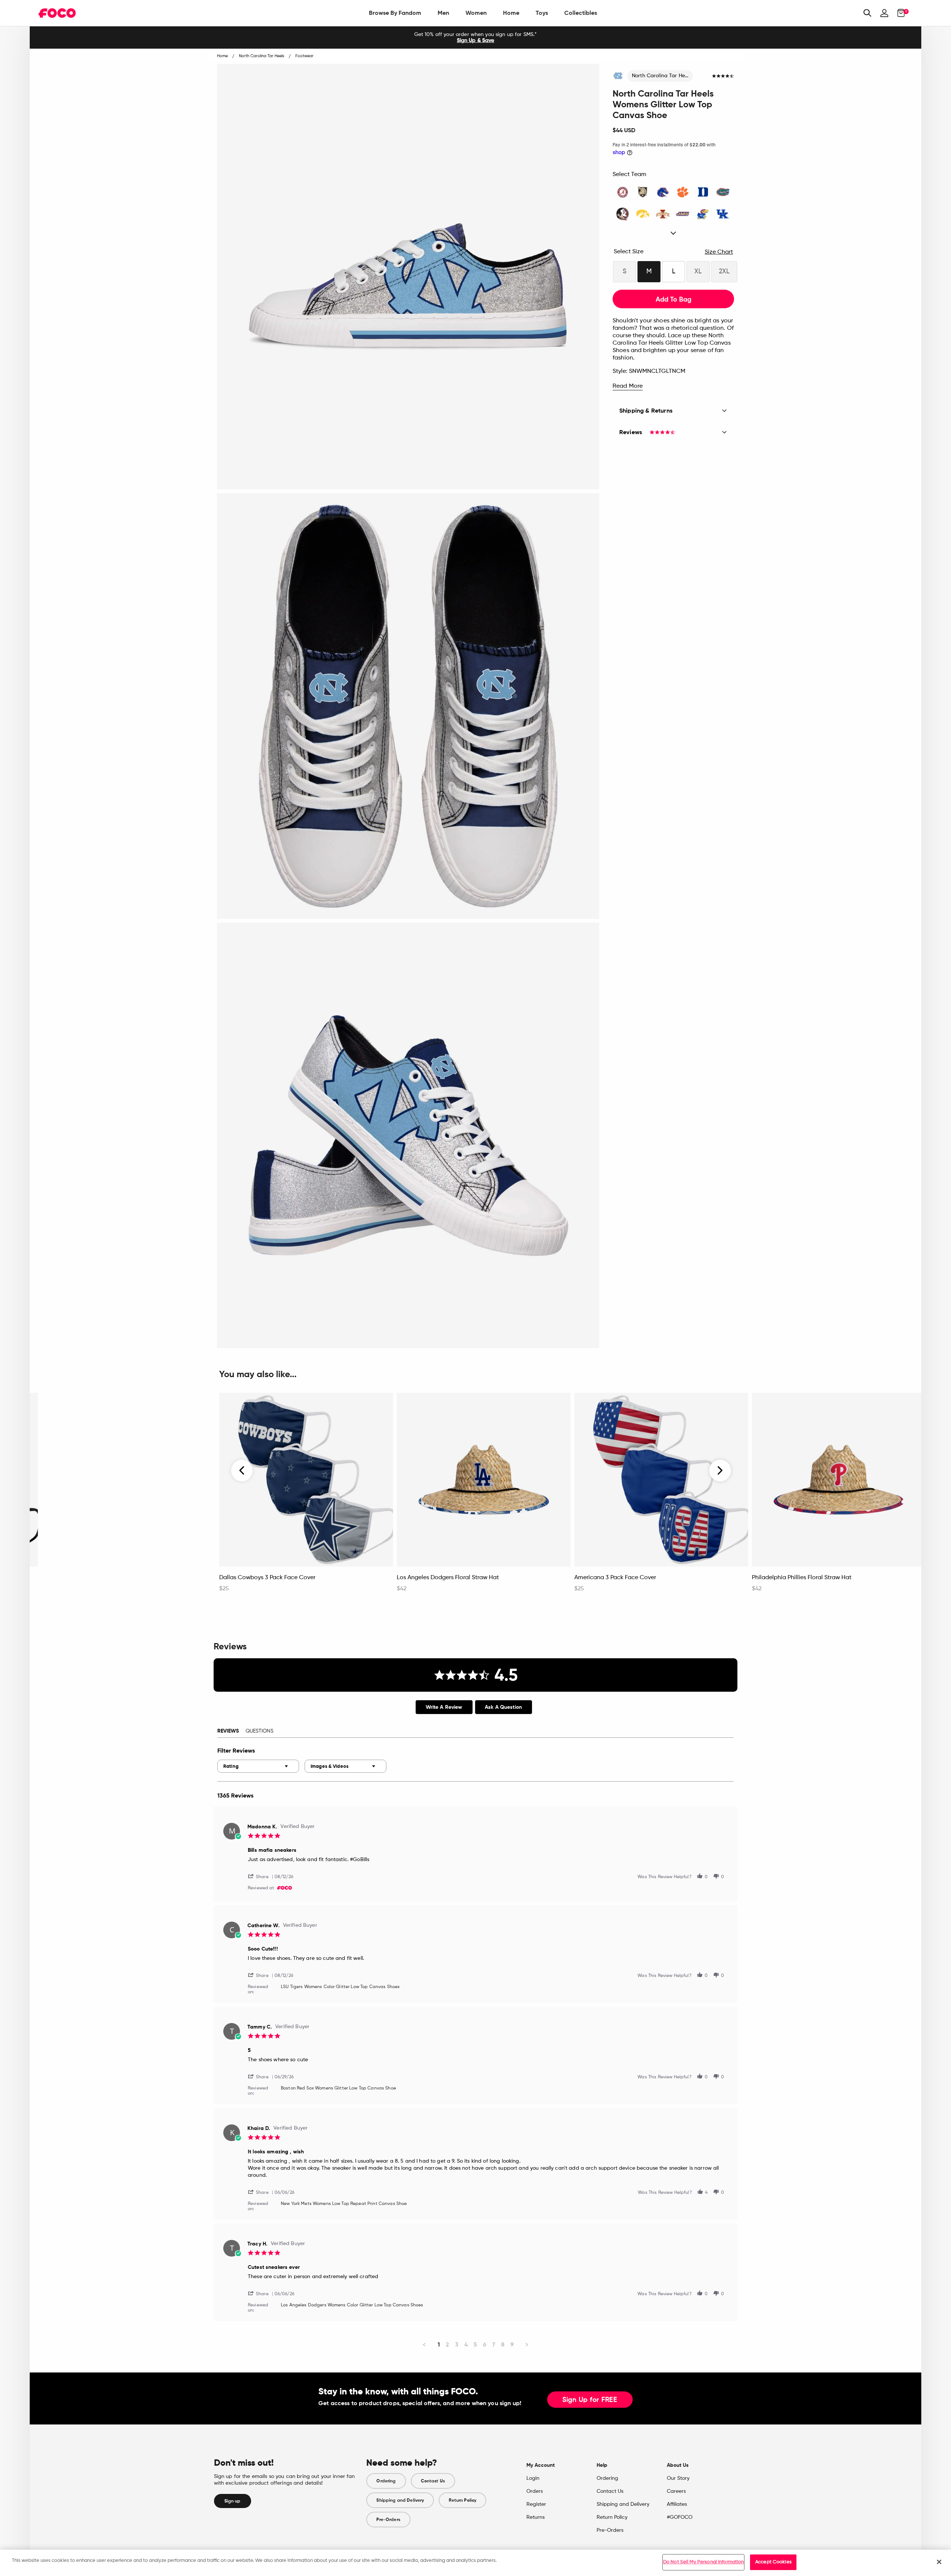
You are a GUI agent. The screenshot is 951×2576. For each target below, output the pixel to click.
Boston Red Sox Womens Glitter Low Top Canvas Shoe (338, 2088)
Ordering (386, 2481)
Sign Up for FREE (590, 2400)
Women (476, 13)
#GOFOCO (680, 2517)
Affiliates (677, 2504)
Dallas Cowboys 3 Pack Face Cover (267, 1578)
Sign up (233, 2501)
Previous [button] (242, 1471)
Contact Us (433, 2481)
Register (536, 2504)
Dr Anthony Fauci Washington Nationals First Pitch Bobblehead (110, 1581)
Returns (535, 2517)
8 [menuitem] (503, 2344)
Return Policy (462, 2500)
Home (511, 13)
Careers (676, 2491)
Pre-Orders (388, 2520)
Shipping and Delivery (400, 2500)
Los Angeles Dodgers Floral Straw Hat (448, 1578)
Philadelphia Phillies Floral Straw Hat (802, 1578)
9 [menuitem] (512, 2344)
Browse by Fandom (395, 13)
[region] (475, 2563)
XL (698, 271)
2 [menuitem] (447, 2344)
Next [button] (720, 1471)
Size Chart (719, 252)
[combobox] (258, 1766)
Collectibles (581, 13)
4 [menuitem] (466, 2344)
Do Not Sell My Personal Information (704, 2562)
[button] (261, 1876)
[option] (475, 38)
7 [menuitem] (494, 2344)
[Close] (939, 2562)
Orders (535, 2491)
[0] (899, 13)
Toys (542, 13)
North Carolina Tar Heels (662, 76)
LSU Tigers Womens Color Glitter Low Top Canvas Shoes (340, 1987)
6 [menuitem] (485, 2344)
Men (443, 13)
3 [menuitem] (457, 2344)
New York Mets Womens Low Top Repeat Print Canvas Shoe (344, 2204)
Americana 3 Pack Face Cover (615, 1578)
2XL (724, 271)
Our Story (678, 2478)
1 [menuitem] (439, 2344)
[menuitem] (395, 13)
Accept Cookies (773, 2562)
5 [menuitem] (475, 2344)
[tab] (444, 1707)
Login (533, 2478)
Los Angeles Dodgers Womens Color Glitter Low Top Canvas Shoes (352, 2305)
